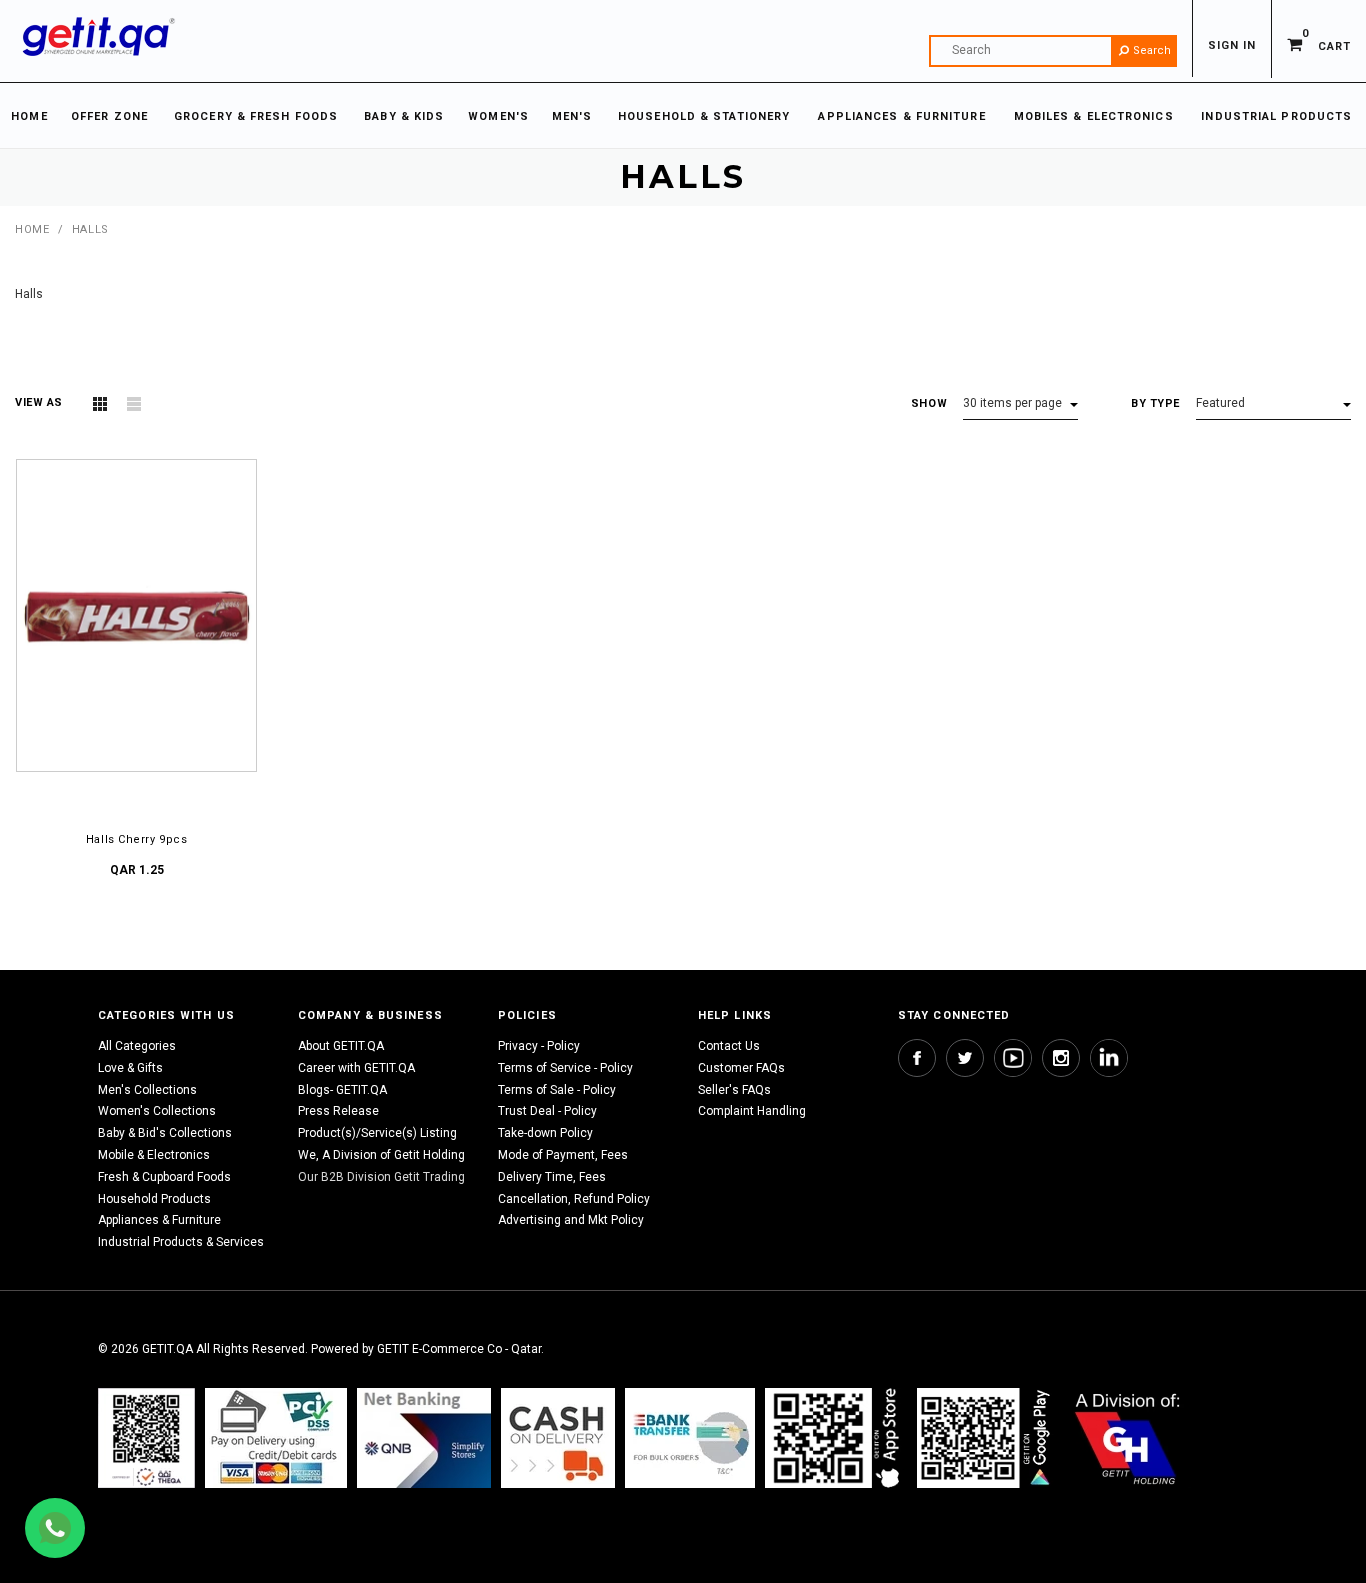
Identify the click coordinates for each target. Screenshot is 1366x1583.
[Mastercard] (424, 1437)
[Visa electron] (690, 1437)
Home (32, 229)
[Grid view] (100, 404)
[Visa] (276, 1437)
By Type (1155, 403)
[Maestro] (836, 1437)
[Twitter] (965, 1058)
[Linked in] (1109, 1058)
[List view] (134, 404)
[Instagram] (1061, 1058)
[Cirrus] (1127, 1437)
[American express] (558, 1437)
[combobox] (1053, 51)
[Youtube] (1013, 1058)
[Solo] (985, 1437)
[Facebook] (917, 1058)
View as (39, 402)
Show (929, 403)
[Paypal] (146, 1437)
